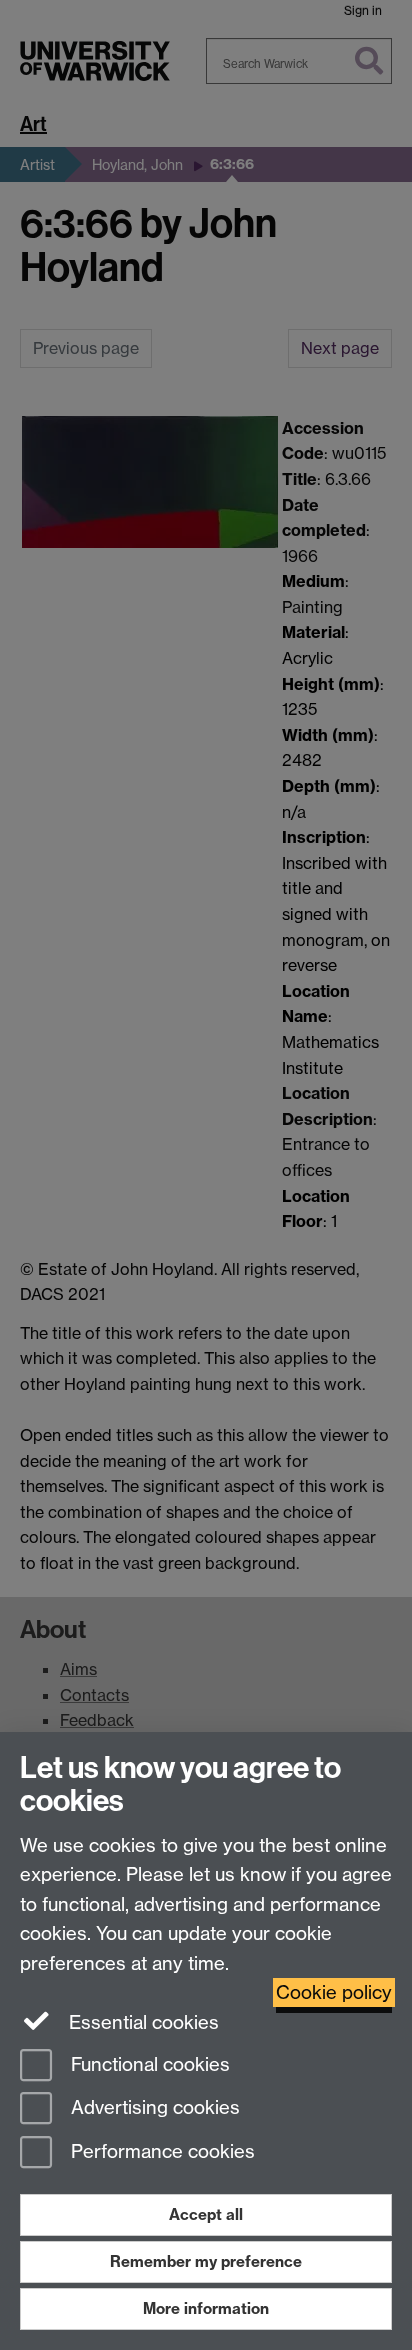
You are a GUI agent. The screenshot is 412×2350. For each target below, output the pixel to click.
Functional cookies (148, 2064)
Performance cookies (160, 2152)
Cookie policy (334, 1992)
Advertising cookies (153, 2108)
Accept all (206, 2214)
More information (206, 2308)
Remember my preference (206, 2261)
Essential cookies (141, 2022)
